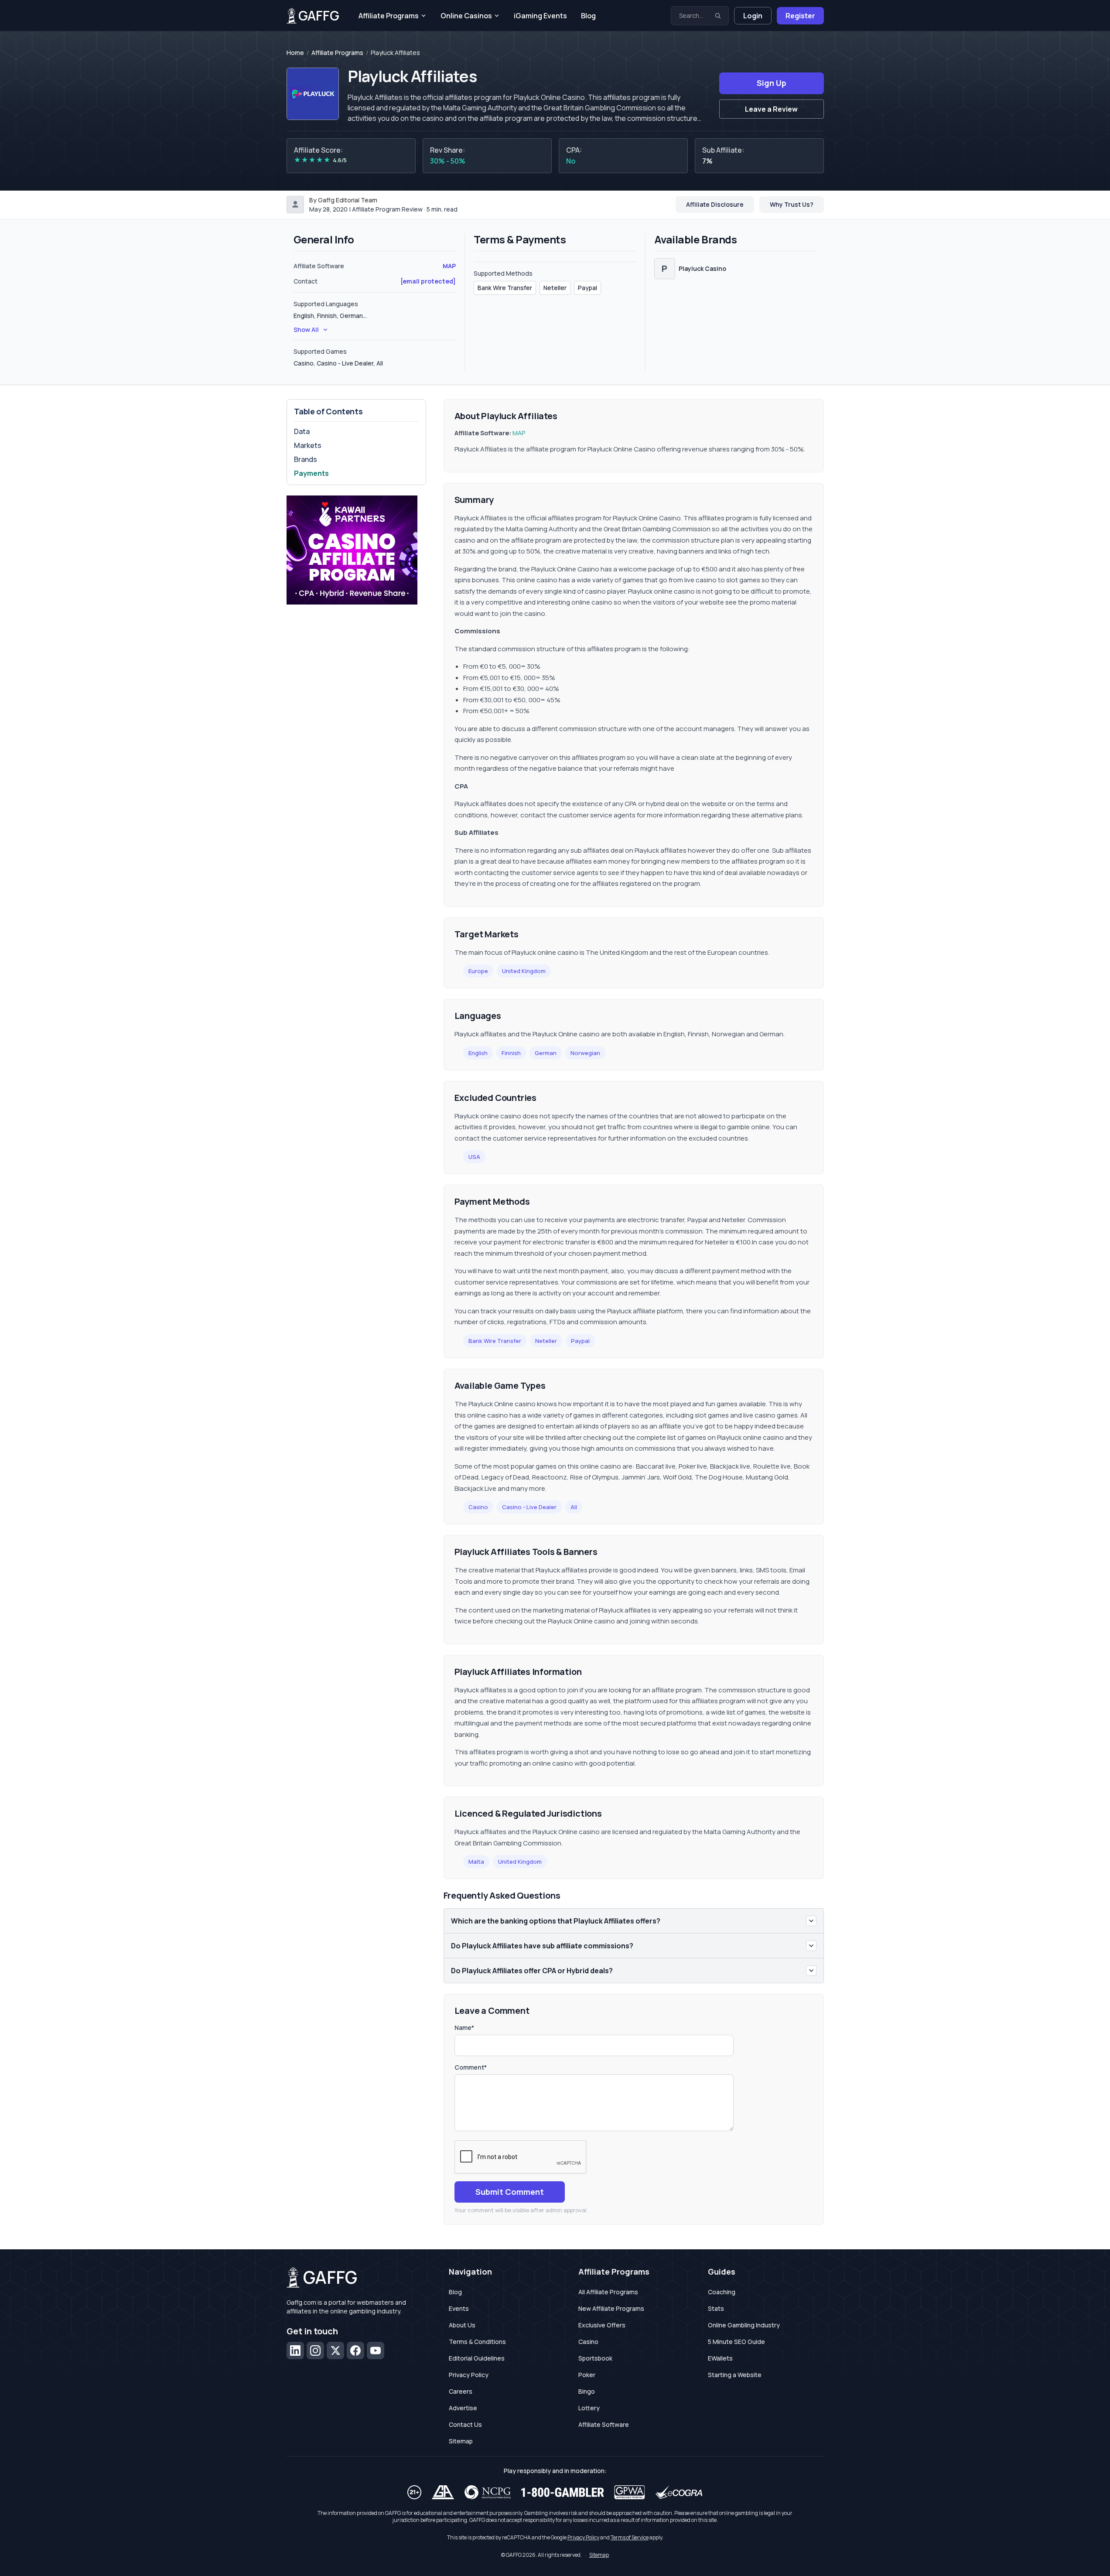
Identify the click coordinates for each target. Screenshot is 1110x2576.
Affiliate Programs (389, 16)
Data (302, 431)
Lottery (589, 2408)
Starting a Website (735, 2375)
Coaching (722, 2292)
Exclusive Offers (602, 2325)
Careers (461, 2391)
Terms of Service (630, 2537)
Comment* (471, 2067)
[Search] (718, 16)
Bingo (587, 2391)
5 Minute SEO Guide (736, 2342)
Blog (588, 16)
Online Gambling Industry (744, 2325)
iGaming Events (540, 16)
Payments (311, 473)
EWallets (720, 2358)
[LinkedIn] (295, 2351)
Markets (308, 445)
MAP (449, 266)
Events (459, 2308)
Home (295, 53)
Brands (306, 459)
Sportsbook (595, 2358)
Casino (478, 1507)
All (574, 1507)
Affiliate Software (604, 2424)
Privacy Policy (469, 2375)
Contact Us (465, 2424)
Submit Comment (510, 2192)
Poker (587, 2375)
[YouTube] (376, 2351)
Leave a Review (771, 109)
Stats (716, 2308)
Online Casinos (466, 16)
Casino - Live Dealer (529, 1507)
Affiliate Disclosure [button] (715, 204)
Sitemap (461, 2441)
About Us (462, 2325)
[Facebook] (355, 2351)
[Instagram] (315, 2351)
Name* (464, 2028)
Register (800, 16)
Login (753, 16)
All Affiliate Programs (608, 2292)
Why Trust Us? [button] (792, 204)
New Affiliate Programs (611, 2308)
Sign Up (772, 83)
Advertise (463, 2408)
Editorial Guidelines (477, 2358)
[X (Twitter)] (335, 2351)
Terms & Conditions (477, 2342)
